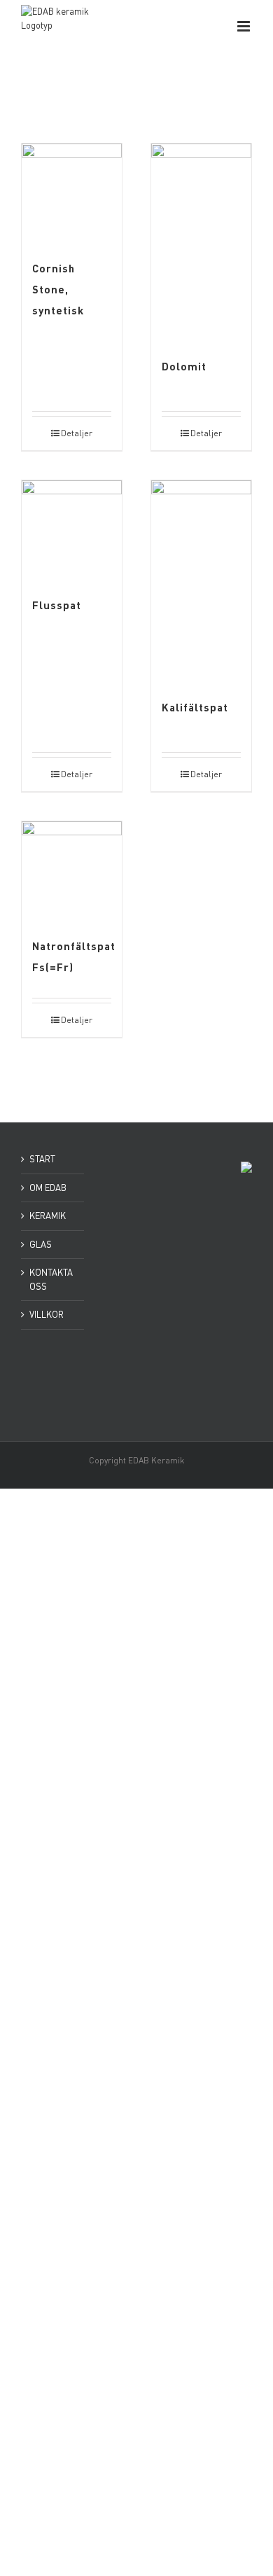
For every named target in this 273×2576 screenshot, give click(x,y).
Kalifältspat (195, 707)
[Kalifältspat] (201, 582)
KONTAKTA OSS (51, 1279)
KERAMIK (48, 1216)
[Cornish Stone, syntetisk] (72, 194)
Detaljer (77, 433)
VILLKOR (47, 1314)
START (42, 1159)
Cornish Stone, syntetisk (58, 289)
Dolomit (184, 366)
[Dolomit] (201, 243)
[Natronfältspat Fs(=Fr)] (72, 871)
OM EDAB (48, 1188)
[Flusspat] (72, 530)
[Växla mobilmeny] (245, 26)
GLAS (41, 1244)
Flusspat (57, 605)
